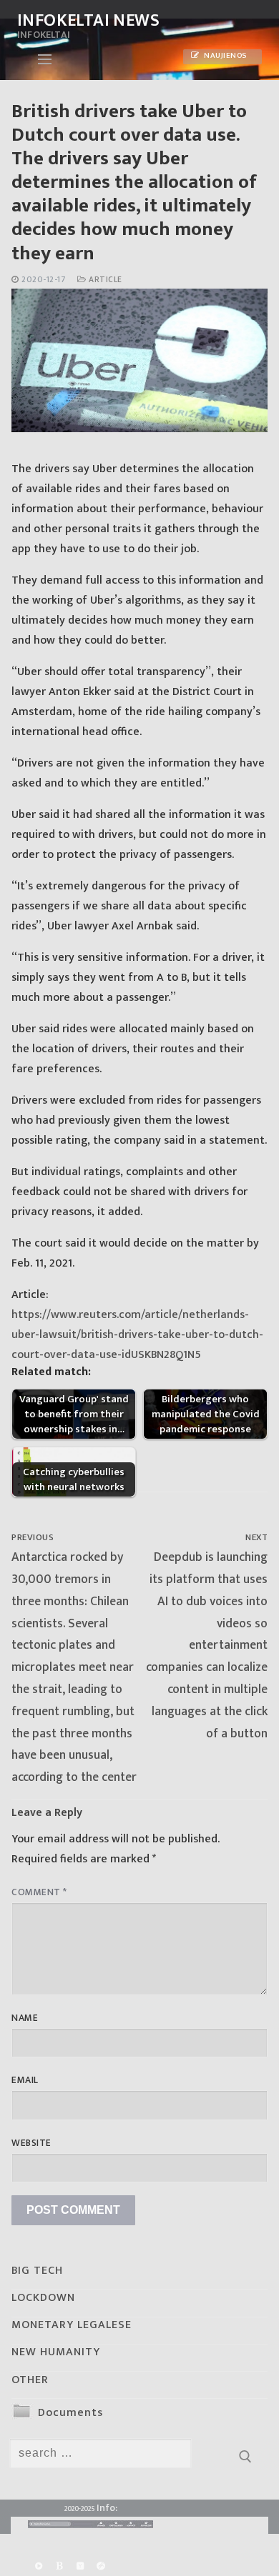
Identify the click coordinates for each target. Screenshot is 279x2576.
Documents (70, 2413)
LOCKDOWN (43, 2298)
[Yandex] (80, 2566)
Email (25, 2080)
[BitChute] (59, 2566)
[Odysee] (101, 2566)
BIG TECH (37, 2271)
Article (104, 280)
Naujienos (225, 56)
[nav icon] (45, 59)
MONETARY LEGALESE (72, 2325)
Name (25, 2018)
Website (31, 2143)
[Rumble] (38, 2566)
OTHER (30, 2380)
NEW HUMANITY (56, 2352)
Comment (39, 1892)
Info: (107, 2508)
